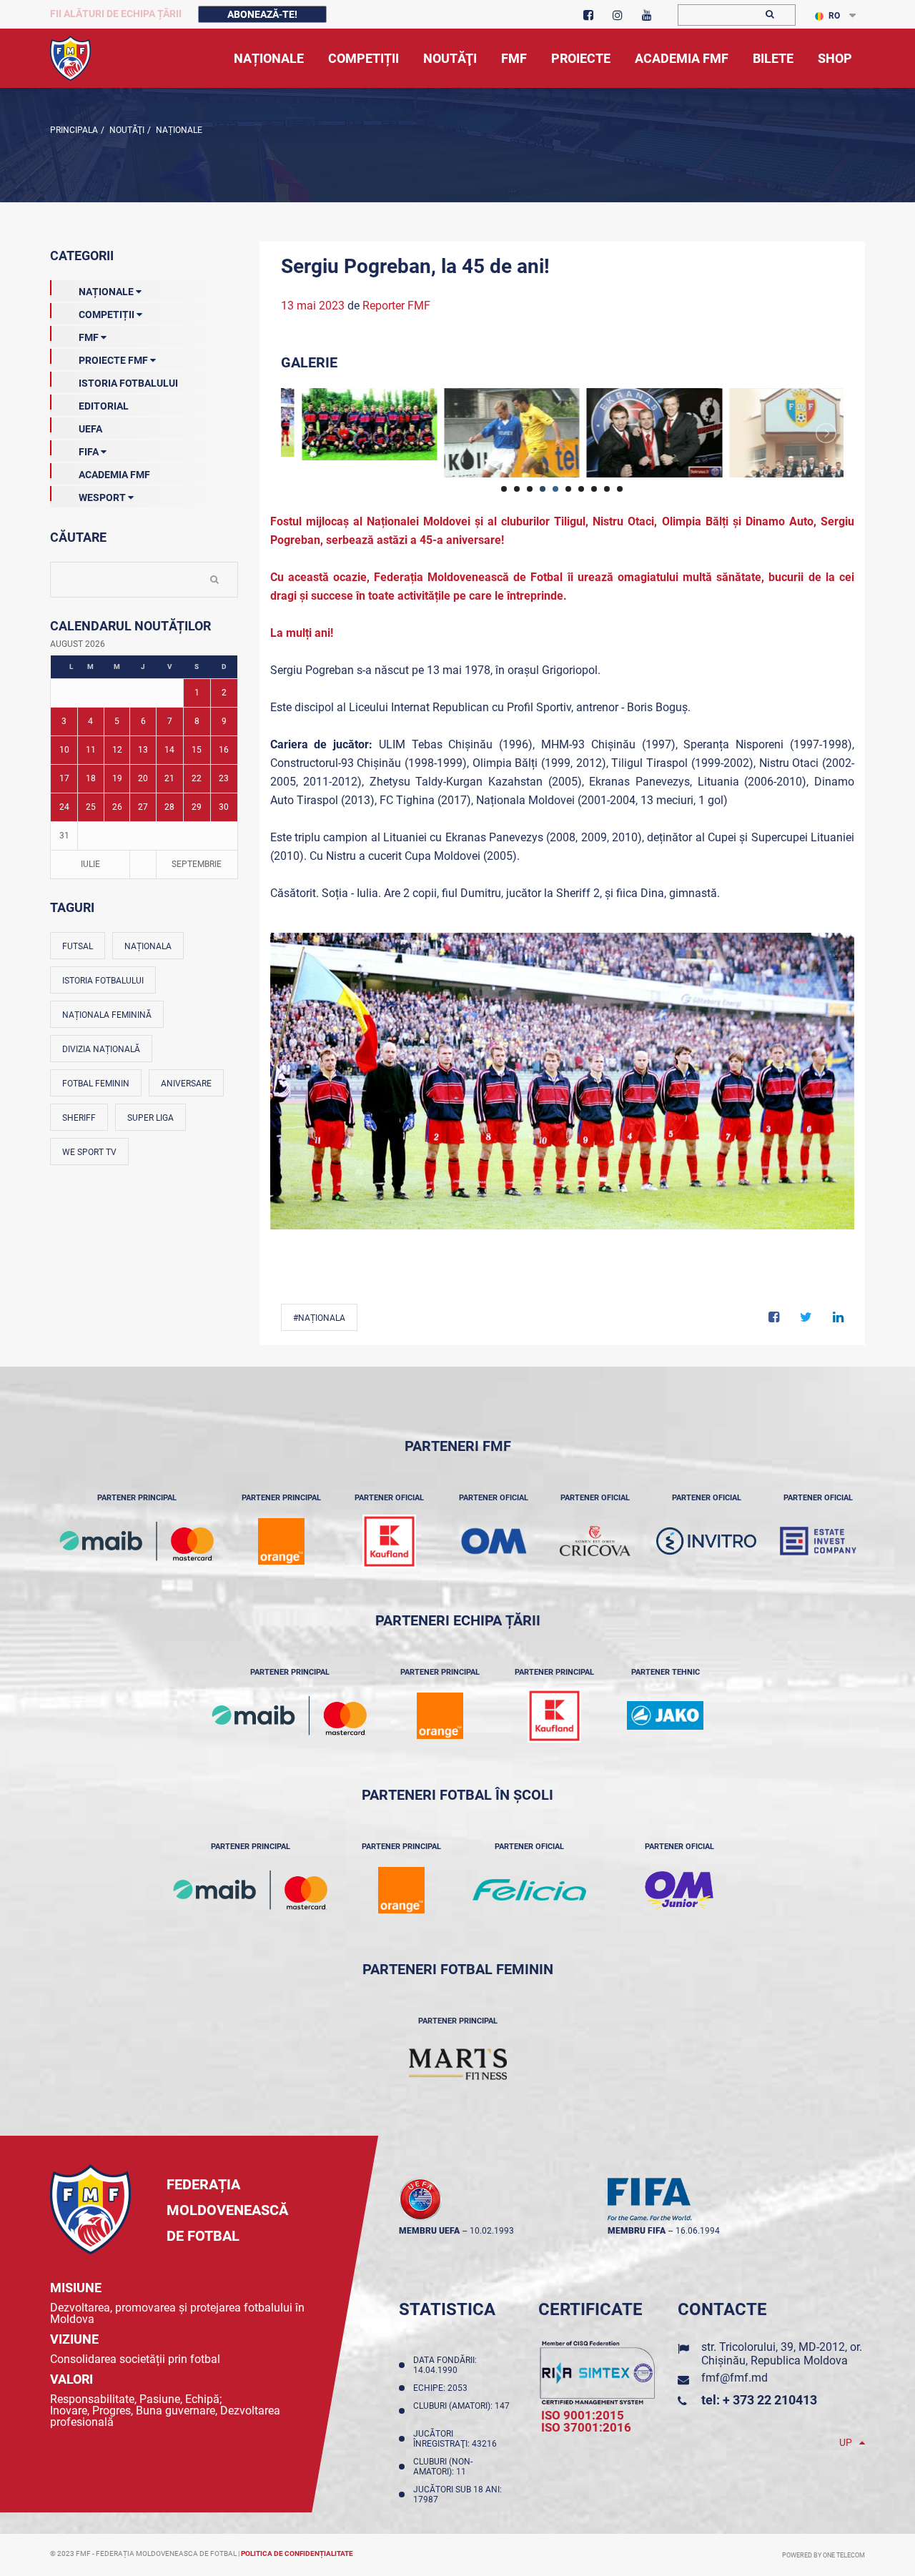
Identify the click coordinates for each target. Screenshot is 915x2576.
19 (117, 778)
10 (64, 750)
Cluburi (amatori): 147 (461, 2411)
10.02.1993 (492, 2231)
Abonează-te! (262, 14)
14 (169, 750)
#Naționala (319, 1318)
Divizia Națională (101, 1049)
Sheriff (79, 1118)
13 (143, 750)
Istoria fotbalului (103, 981)
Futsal (78, 946)
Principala (74, 130)
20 (143, 778)
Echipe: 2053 (442, 2388)
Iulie (90, 864)
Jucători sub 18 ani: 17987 (457, 2495)
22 (197, 778)
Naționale (178, 130)
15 (197, 750)
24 (64, 807)
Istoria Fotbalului (128, 383)
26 (117, 807)
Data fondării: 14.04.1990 (445, 2365)
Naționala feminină (107, 1015)
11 (91, 750)
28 (169, 807)
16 (224, 750)
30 (224, 807)
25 (91, 807)
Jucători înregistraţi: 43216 (457, 2439)
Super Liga (150, 1118)
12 (117, 750)
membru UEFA (429, 2231)
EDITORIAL (104, 406)
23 (224, 778)
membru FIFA (637, 2231)
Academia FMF (114, 475)
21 (169, 778)
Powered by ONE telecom (823, 2555)
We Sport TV (89, 1152)
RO (834, 16)
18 (91, 778)
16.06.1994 (698, 2231)
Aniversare (186, 1084)
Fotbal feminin (96, 1084)
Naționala (148, 946)
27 (143, 807)
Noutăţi (126, 130)
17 (64, 778)
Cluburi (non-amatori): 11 (443, 2467)
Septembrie (197, 864)
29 (197, 807)
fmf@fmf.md (735, 2378)
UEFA (90, 429)
